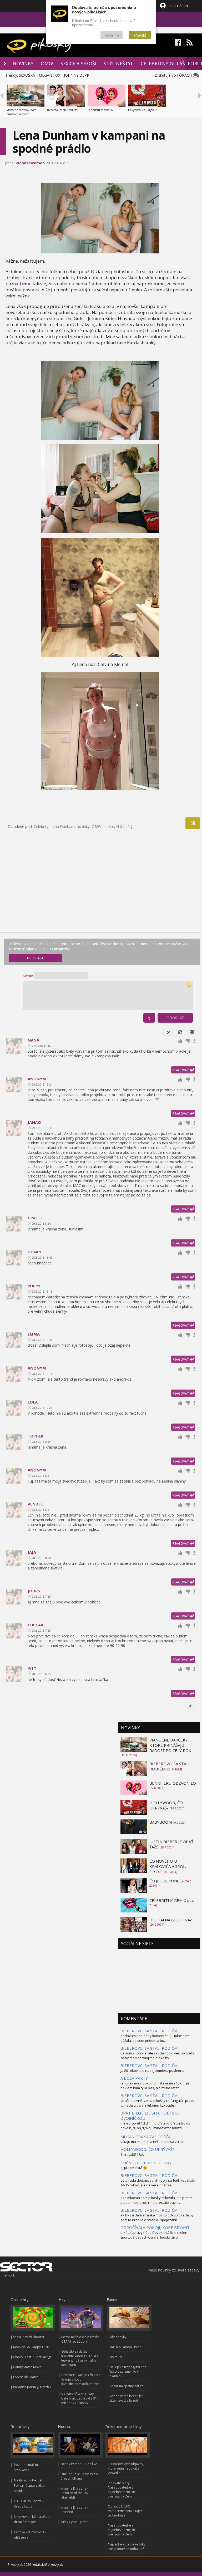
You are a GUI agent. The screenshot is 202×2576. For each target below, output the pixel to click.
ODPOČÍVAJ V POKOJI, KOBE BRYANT (155, 2227)
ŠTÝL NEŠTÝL (118, 63)
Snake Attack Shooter (29, 2337)
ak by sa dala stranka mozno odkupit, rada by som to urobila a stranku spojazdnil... (157, 2217)
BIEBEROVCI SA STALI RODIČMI (150, 2031)
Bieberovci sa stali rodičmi (63, 110)
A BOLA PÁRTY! (135, 2078)
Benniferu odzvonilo (100, 110)
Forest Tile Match (26, 2377)
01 (169, 1032)
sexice (109, 826)
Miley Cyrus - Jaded (75, 2522)
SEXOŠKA (27, 75)
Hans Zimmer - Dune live (79, 2464)
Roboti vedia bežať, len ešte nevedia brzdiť (127, 2398)
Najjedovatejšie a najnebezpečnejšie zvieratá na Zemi (122, 2530)
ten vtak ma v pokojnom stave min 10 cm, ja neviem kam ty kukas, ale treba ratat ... (155, 2086)
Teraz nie (112, 35)
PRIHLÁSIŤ (36, 958)
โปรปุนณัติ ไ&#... (133, 2155)
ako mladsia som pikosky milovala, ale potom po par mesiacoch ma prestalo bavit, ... (156, 2200)
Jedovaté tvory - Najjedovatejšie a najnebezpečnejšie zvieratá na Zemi (122, 2490)
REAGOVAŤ (181, 1070)
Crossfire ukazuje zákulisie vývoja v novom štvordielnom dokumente (81, 2379)
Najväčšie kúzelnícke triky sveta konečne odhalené (127, 2546)
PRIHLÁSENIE (180, 6)
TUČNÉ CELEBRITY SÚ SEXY (146, 2163)
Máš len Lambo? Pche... (127, 2347)
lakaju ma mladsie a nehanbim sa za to (152, 2142)
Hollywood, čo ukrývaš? (142, 110)
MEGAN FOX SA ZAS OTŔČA (145, 2137)
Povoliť (140, 35)
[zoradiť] (192, 1032)
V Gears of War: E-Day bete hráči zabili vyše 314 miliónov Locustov (80, 2398)
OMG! (47, 63)
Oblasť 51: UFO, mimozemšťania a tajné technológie (125, 2511)
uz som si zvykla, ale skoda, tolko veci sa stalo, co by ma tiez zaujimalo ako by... (158, 2055)
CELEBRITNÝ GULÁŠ (163, 63)
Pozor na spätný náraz (126, 2386)
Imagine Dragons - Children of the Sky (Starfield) (74, 2493)
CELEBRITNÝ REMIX (168, 1900)
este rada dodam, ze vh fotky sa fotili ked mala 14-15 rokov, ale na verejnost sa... (158, 2183)
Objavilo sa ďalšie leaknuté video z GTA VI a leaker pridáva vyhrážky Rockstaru (80, 2358)
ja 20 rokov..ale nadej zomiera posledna (152, 2070)
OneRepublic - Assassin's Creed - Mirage (79, 2476)
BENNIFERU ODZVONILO (173, 1783)
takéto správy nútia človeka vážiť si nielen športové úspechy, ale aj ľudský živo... (154, 2235)
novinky (83, 826)
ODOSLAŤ (175, 1018)
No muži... (117, 2357)
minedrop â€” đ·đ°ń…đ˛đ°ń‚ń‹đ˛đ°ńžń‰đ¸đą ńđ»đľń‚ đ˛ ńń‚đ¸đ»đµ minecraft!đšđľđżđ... (155, 2126)
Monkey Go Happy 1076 (31, 2347)
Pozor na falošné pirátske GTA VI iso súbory (80, 2339)
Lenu (25, 284)
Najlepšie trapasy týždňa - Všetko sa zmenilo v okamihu (129, 2371)
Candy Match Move (27, 2367)
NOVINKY (23, 63)
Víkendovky (118, 2337)
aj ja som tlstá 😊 (134, 2168)
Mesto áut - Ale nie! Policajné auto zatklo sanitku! (29, 2486)
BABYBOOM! (161, 1822)
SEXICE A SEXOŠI (78, 63)
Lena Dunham (63, 826)
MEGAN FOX (49, 75)
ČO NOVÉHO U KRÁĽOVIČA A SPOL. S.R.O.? (168, 1866)
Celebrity (41, 826)
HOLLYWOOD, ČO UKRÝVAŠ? (166, 1805)
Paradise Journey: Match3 (32, 2387)
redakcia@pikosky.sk (47, 2565)
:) (149, 1018)
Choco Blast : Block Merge (32, 2357)
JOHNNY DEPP (77, 75)
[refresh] (180, 1032)
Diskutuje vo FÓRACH (174, 75)
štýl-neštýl (125, 826)
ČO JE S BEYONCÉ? (167, 1881)
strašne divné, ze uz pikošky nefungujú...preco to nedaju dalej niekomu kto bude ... (157, 2103)
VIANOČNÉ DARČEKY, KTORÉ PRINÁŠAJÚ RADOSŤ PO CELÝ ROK (170, 1745)
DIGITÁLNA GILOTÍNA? (171, 1920)
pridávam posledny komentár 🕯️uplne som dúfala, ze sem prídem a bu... (155, 2038)
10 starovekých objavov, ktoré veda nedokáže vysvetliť (126, 2468)
